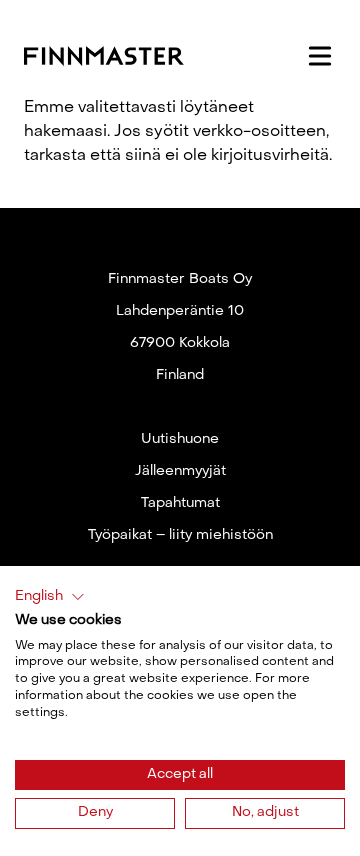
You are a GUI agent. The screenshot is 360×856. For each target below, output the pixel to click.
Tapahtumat (180, 503)
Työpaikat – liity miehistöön (180, 535)
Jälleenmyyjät (180, 471)
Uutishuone (180, 439)
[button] (50, 597)
